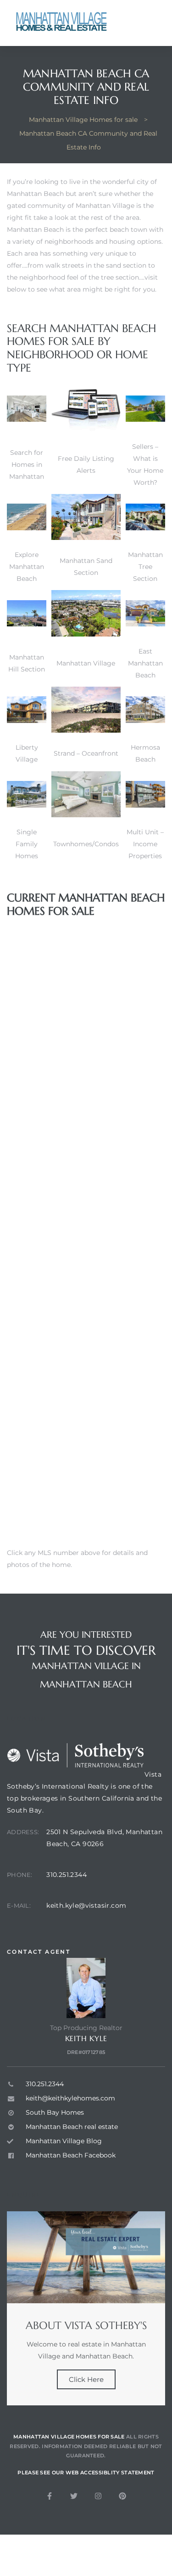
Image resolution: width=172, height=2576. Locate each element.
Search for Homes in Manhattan (27, 465)
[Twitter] (74, 2496)
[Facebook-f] (50, 2496)
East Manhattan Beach (145, 663)
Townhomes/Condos (86, 844)
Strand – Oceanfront (86, 753)
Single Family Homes (27, 844)
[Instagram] (98, 2496)
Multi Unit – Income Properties (145, 844)
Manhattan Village (86, 663)
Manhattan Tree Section (145, 567)
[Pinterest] (122, 2496)
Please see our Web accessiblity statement (86, 2473)
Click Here (86, 2379)
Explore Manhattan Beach (27, 567)
